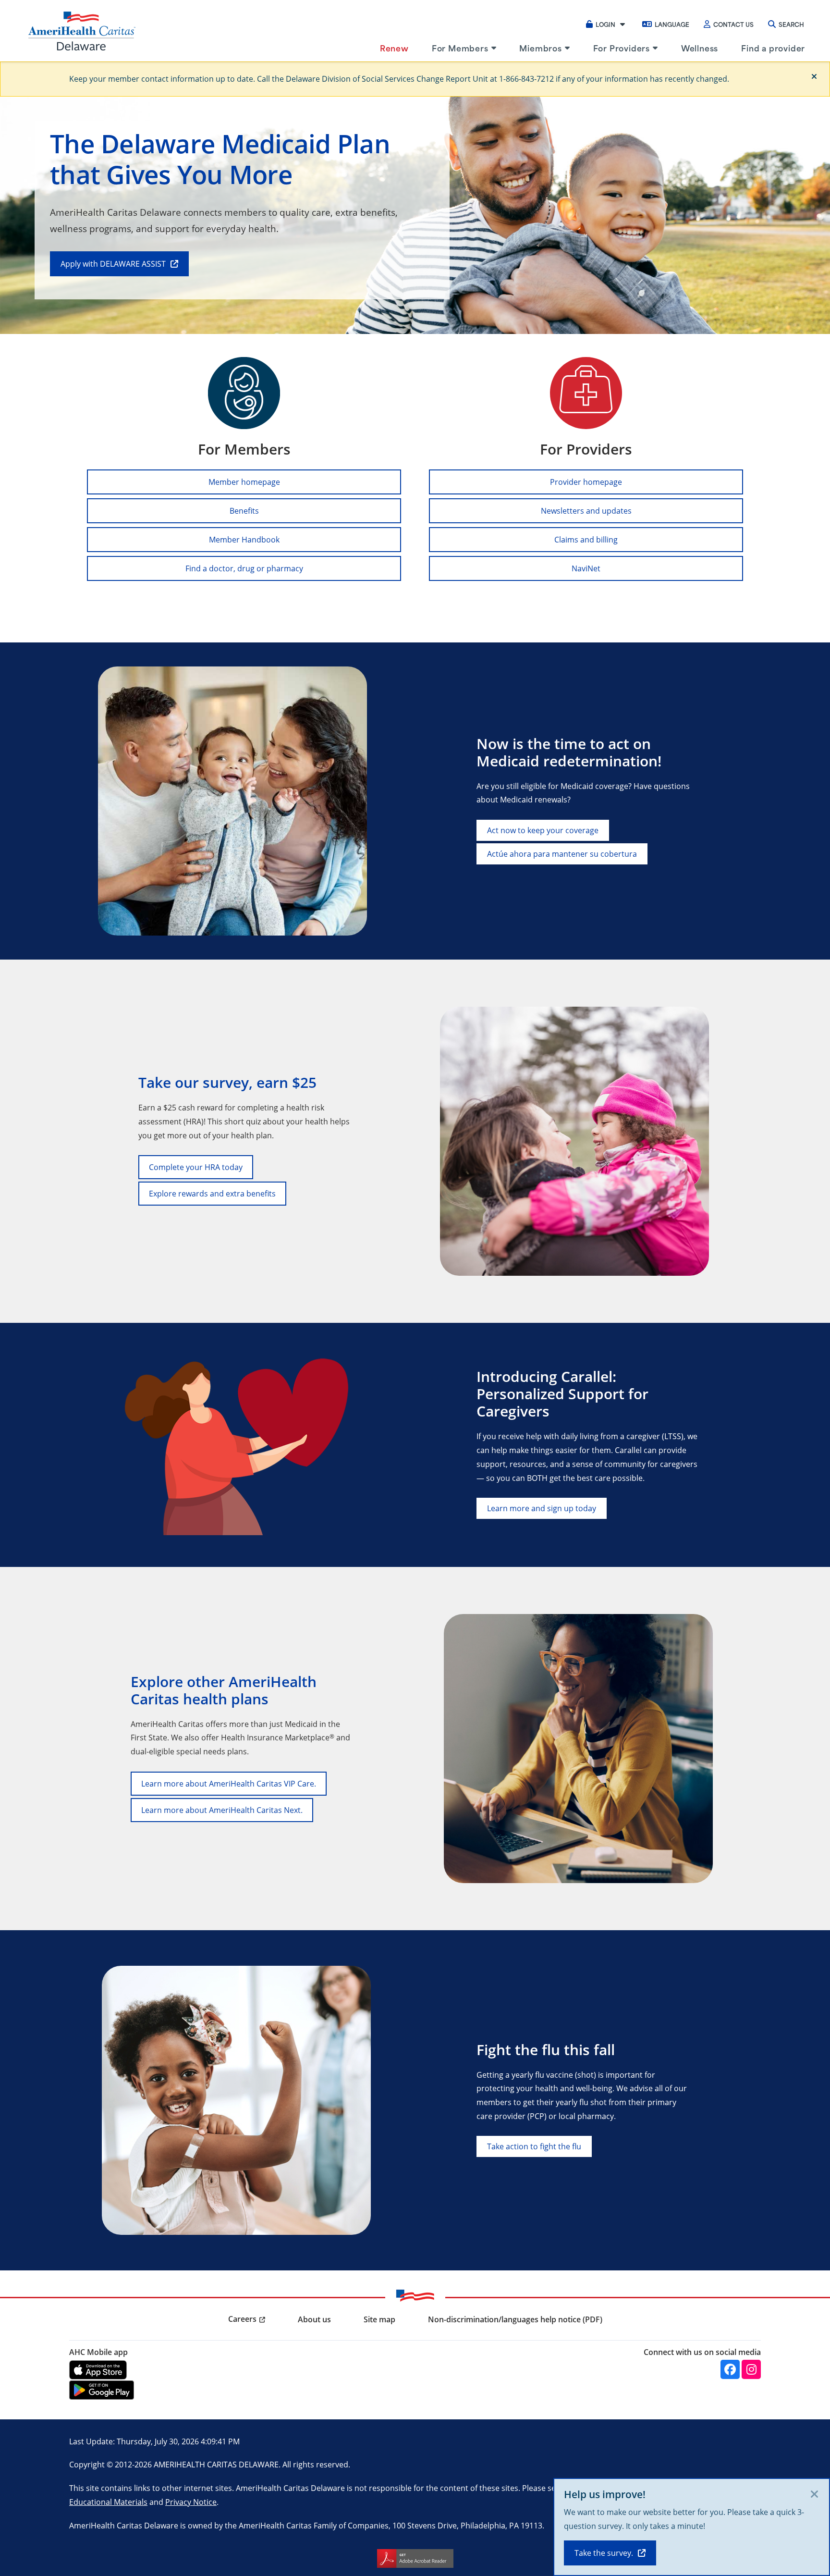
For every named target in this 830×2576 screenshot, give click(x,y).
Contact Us (733, 24)
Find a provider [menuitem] (773, 48)
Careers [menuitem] (242, 2319)
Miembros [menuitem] (540, 48)
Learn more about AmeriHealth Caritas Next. (222, 1810)
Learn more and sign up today (542, 1508)
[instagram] (751, 2369)
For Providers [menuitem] (622, 48)
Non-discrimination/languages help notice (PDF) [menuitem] (515, 2319)
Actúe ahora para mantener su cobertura (562, 854)
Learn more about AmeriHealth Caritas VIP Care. (229, 1783)
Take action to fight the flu (534, 2146)
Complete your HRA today (196, 1167)
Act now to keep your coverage (543, 830)
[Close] (814, 76)
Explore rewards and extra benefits (212, 1193)
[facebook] (730, 2369)
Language (672, 24)
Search (791, 24)
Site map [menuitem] (379, 2319)
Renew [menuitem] (394, 48)
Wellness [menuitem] (700, 48)
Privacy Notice (191, 2502)
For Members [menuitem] (460, 48)
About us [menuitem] (314, 2319)
